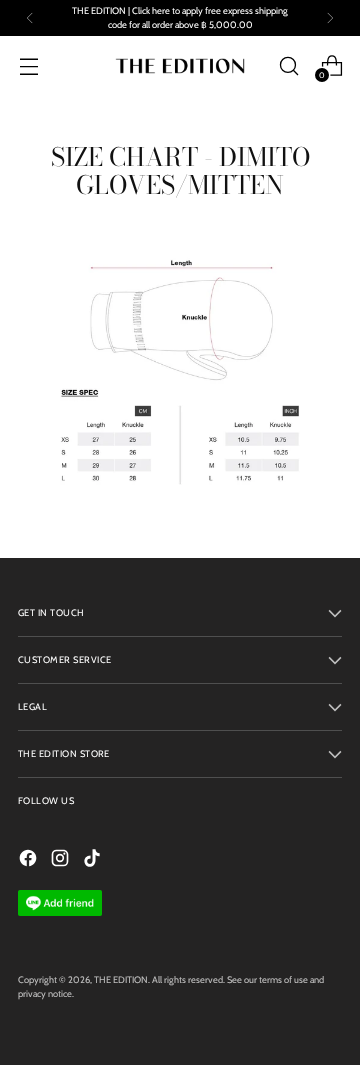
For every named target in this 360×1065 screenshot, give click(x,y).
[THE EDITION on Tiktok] (94, 860)
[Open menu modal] (28, 65)
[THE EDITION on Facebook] (30, 860)
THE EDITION (121, 979)
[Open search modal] (288, 65)
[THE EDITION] (180, 65)
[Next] (330, 18)
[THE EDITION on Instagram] (62, 860)
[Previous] (30, 18)
